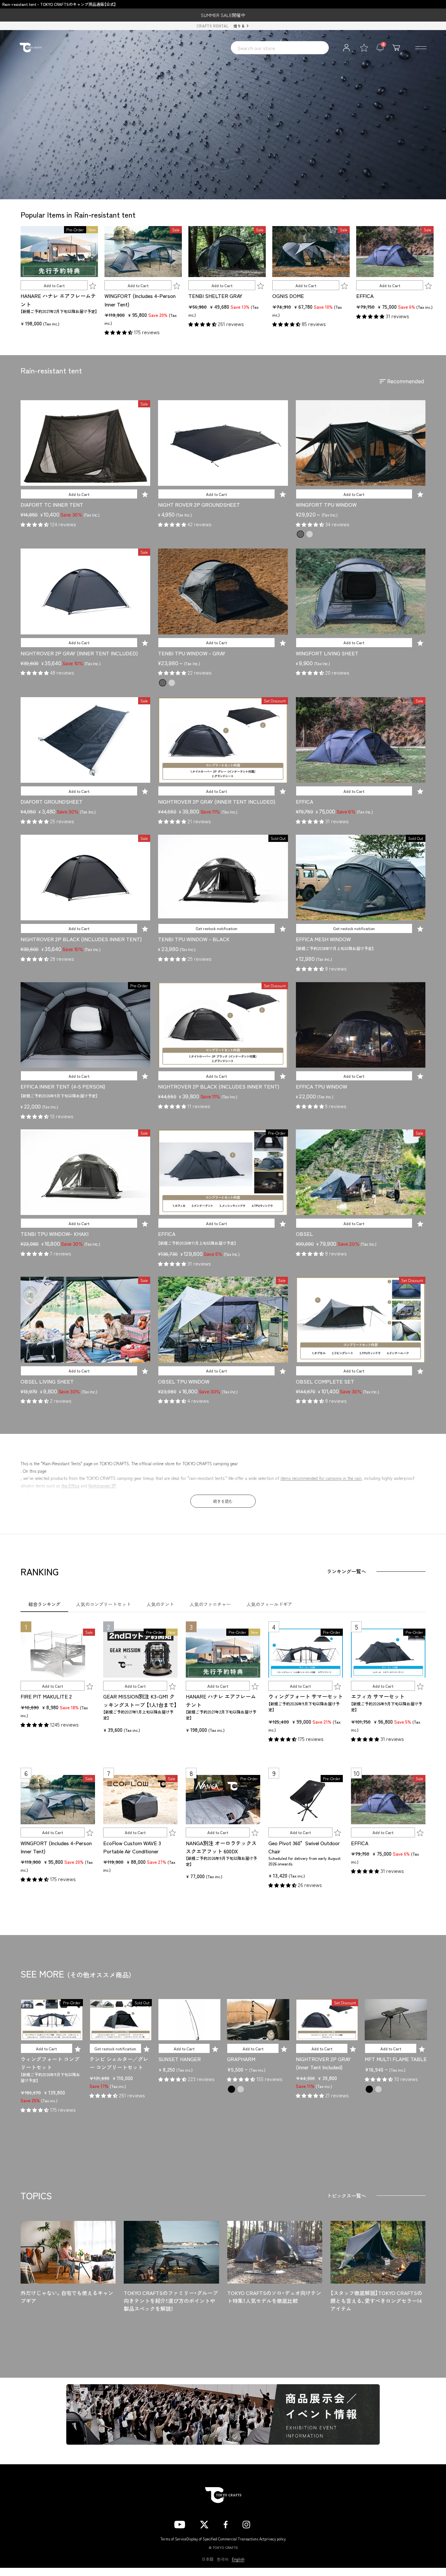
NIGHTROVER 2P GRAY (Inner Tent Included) (79, 653)
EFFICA (365, 296)
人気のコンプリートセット (104, 1604)
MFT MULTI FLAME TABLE (396, 2059)
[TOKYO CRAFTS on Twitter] (204, 2523)
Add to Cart (54, 285)
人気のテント (160, 1604)
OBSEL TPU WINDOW (184, 1381)
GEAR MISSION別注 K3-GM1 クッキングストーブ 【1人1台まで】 (140, 1700)
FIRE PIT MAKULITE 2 (46, 1696)
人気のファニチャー (210, 1604)
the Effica (70, 1486)
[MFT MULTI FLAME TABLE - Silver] (378, 2089)
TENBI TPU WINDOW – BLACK (194, 939)
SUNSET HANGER (180, 2059)
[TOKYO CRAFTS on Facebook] (226, 2523)
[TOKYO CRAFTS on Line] (268, 2523)
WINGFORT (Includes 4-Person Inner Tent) (140, 300)
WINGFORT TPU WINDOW (326, 504)
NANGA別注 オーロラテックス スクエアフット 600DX (221, 1847)
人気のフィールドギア (269, 1604)
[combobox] (280, 48)
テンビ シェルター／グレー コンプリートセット (119, 2063)
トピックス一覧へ (346, 2196)
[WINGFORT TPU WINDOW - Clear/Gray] (310, 534)
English (238, 2559)
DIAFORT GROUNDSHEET (52, 801)
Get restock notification (216, 928)
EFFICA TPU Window (321, 1086)
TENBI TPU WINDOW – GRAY (192, 653)
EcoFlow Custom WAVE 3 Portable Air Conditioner (132, 1847)
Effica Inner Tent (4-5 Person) (63, 1086)
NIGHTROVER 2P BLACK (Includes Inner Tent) (81, 939)
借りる (239, 26)
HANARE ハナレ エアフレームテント (58, 300)
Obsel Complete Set (325, 1381)
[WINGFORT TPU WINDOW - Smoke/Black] (300, 534)
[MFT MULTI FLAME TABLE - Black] (369, 2089)
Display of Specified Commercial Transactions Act (225, 2539)
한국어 (223, 2559)
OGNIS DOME (288, 296)
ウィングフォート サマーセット (306, 1696)
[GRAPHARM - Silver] (241, 2089)
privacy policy (275, 2539)
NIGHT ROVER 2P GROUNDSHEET (199, 504)
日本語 (208, 2559)
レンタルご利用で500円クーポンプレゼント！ (223, 15)
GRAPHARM (241, 2059)
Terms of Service (173, 2539)
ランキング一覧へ (346, 1571)
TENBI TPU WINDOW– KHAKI (55, 1234)
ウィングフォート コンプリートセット (50, 2063)
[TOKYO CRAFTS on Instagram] (246, 2523)
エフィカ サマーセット (378, 1696)
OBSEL (304, 1234)
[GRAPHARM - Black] (231, 2089)
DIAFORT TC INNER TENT (52, 504)
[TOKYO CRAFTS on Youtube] (180, 2523)
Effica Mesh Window (323, 939)
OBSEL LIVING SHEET (47, 1381)
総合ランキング (44, 1604)
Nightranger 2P (102, 1486)
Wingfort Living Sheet (327, 653)
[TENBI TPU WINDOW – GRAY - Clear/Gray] (172, 683)
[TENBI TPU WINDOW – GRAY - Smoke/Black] (163, 683)
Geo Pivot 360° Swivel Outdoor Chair (304, 1847)
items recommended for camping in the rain (321, 1478)
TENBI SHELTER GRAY (215, 296)
